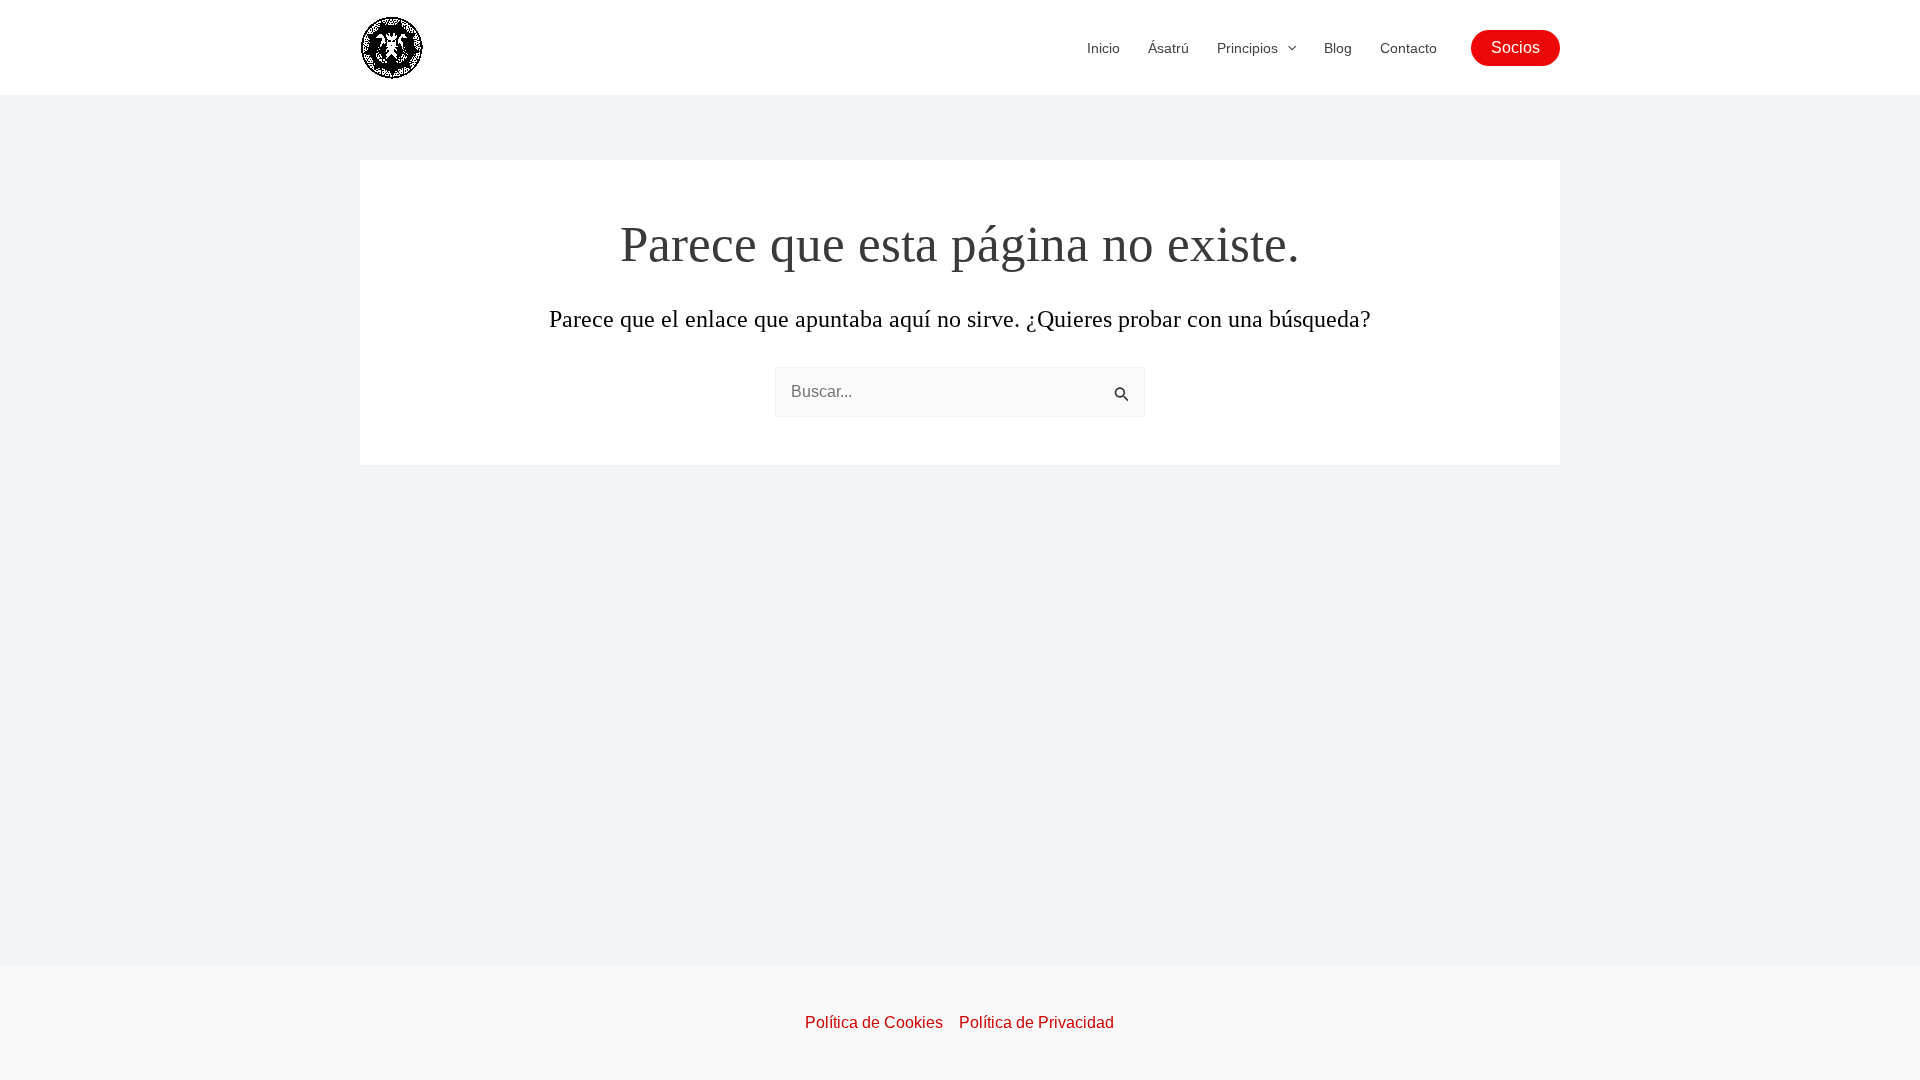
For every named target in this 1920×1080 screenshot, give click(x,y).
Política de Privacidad (1036, 1022)
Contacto (1408, 48)
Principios (1247, 48)
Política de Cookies (874, 1022)
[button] (1287, 48)
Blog (1338, 48)
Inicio (1103, 48)
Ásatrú (1168, 48)
